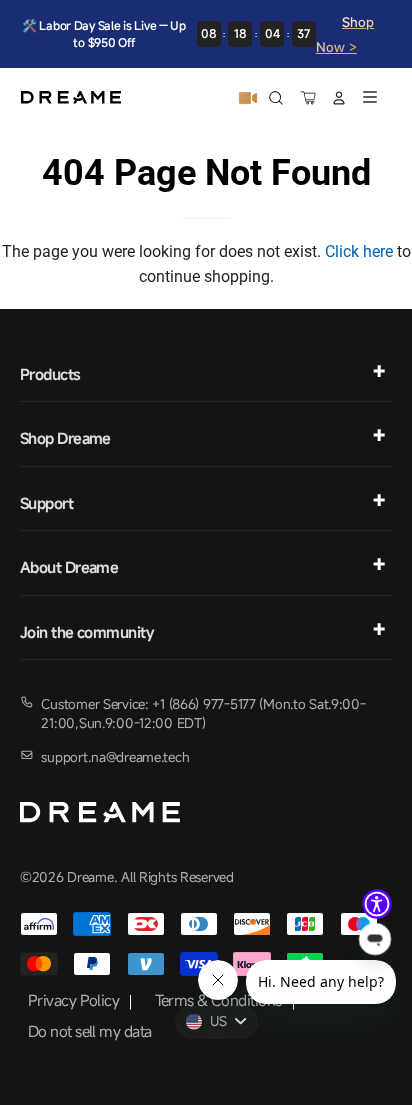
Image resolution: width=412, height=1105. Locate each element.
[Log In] (339, 98)
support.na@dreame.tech (115, 757)
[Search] (276, 98)
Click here (359, 251)
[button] (377, 904)
